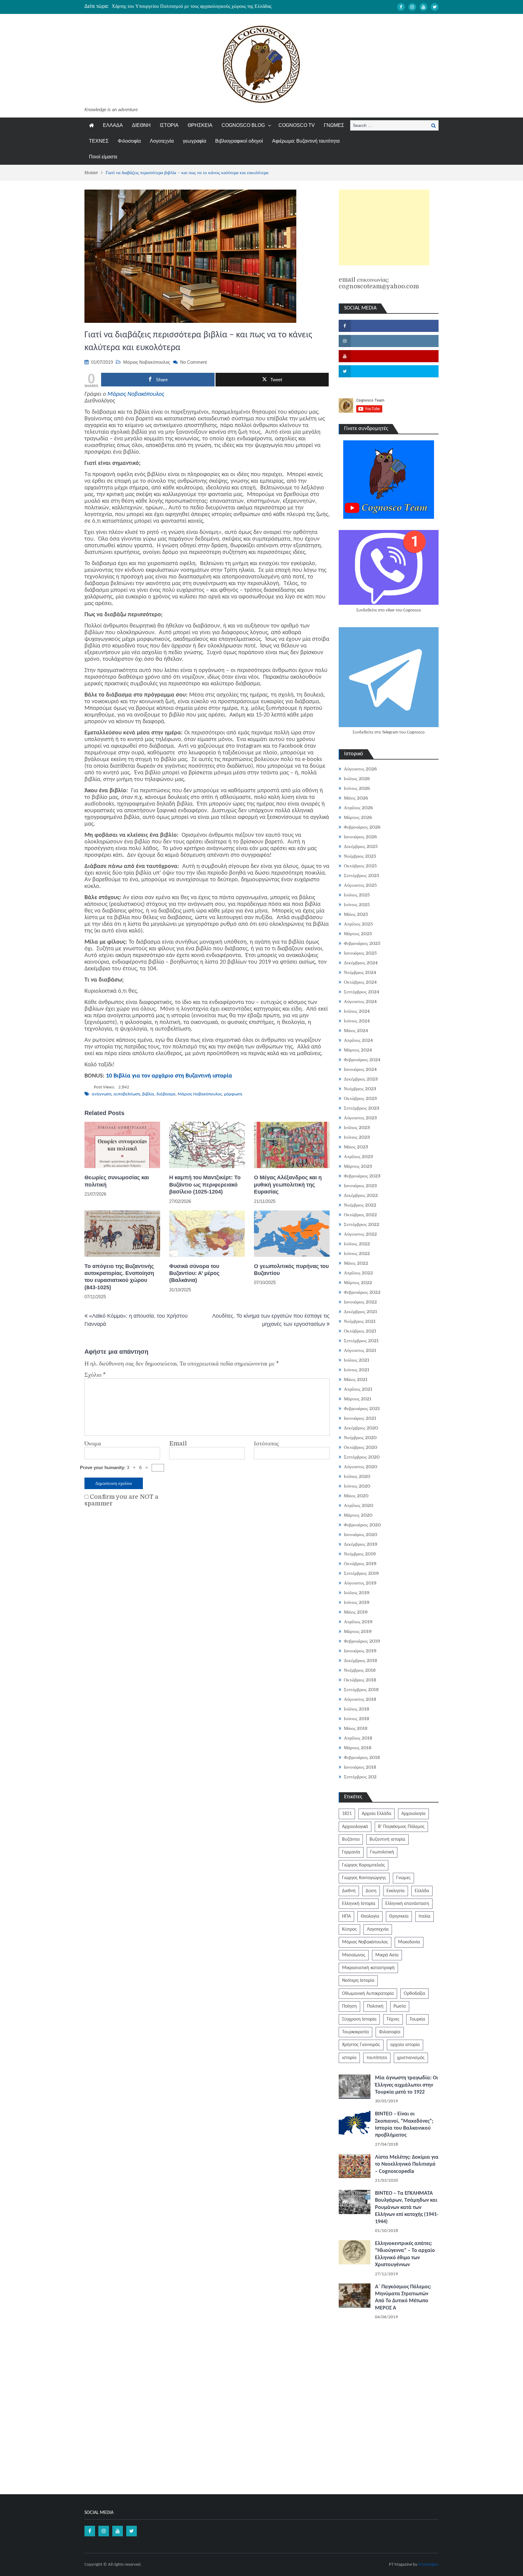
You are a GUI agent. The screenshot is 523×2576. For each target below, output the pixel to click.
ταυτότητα (377, 2058)
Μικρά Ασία (387, 1955)
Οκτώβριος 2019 (360, 1564)
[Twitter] (435, 7)
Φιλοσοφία (129, 141)
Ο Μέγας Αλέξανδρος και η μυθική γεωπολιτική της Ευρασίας (288, 1185)
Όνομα (93, 1444)
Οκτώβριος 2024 (360, 982)
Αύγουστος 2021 (360, 1350)
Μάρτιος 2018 (358, 1748)
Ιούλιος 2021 (357, 1360)
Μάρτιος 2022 (358, 1283)
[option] (204, 6)
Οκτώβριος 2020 (360, 1447)
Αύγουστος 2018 (360, 1699)
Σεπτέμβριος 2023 (362, 1108)
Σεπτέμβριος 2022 (362, 1224)
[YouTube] (423, 7)
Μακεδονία (409, 1942)
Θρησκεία (399, 1916)
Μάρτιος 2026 (358, 817)
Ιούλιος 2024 (357, 1011)
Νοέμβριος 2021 (360, 1321)
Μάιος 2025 (356, 914)
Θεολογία (370, 1916)
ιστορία (349, 2058)
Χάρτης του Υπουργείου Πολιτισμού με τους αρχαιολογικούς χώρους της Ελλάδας (192, 6)
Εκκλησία (396, 1891)
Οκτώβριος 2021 (360, 1331)
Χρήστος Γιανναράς (361, 2045)
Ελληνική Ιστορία (359, 1904)
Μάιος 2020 (356, 1496)
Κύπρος (349, 1929)
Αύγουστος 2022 (360, 1234)
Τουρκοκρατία (355, 2032)
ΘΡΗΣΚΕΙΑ (200, 125)
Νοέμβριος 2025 (360, 856)
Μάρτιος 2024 (358, 1050)
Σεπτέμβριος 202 (360, 1777)
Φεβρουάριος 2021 (362, 1409)
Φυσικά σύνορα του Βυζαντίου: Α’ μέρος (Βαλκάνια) (194, 1273)
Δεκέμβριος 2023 (361, 1079)
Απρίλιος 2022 (358, 1273)
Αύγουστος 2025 (360, 885)
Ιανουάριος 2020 (360, 1535)
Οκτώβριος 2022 (360, 1215)
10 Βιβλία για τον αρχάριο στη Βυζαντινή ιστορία (169, 1076)
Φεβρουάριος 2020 (362, 1525)
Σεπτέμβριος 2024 (362, 992)
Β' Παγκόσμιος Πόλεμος (401, 1827)
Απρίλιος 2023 (358, 1157)
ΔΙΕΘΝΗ (141, 125)
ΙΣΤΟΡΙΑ (169, 125)
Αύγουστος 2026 (360, 769)
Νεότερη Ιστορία (358, 1981)
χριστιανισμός (411, 2058)
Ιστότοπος (266, 1444)
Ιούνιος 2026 (357, 788)
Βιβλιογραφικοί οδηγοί (239, 141)
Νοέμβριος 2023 (360, 1089)
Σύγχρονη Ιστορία (359, 2019)
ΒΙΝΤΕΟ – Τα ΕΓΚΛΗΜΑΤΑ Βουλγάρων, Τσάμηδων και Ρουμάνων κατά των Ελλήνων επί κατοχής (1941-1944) (407, 2208)
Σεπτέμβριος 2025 (362, 876)
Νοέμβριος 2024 (360, 972)
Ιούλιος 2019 (357, 1593)
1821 (347, 1814)
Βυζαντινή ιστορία (387, 1839)
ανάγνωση (102, 1094)
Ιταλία (424, 1916)
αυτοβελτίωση (127, 1094)
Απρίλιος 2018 (358, 1738)
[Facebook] (401, 7)
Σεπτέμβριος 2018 (361, 1690)
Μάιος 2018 (356, 1728)
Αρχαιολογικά (355, 1827)
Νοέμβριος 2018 (360, 1670)
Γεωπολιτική (382, 1852)
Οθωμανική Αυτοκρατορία (368, 1994)
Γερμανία (351, 1852)
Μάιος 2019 (356, 1612)
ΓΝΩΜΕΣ (334, 125)
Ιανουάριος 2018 (360, 1767)
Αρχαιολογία (413, 1814)
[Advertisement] (384, 227)
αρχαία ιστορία (405, 2045)
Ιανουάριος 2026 (360, 837)
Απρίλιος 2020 (359, 1505)
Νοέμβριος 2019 (360, 1554)
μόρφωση (233, 1094)
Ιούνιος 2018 (357, 1719)
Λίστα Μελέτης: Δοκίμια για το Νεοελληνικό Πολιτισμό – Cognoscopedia (407, 2164)
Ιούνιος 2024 (357, 1021)
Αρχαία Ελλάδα (377, 1814)
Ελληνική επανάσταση (407, 1904)
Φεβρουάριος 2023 (362, 1176)
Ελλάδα (422, 1891)
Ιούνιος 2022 (357, 1253)
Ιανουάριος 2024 (360, 1069)
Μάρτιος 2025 (358, 934)
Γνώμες (403, 1878)
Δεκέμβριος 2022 (361, 1195)
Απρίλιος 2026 (358, 808)
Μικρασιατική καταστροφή (368, 1968)
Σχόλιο (95, 1375)
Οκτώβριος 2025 (360, 866)
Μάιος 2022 (356, 1263)
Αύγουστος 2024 (360, 1002)
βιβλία (148, 1094)
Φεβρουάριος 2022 (362, 1292)
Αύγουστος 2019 (360, 1583)
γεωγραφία (194, 141)
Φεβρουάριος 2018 (362, 1757)
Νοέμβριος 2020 (360, 1438)
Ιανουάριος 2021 (360, 1418)
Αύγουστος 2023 (360, 1118)
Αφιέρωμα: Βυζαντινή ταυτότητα (306, 141)
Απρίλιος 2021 (358, 1389)
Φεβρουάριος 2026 (362, 827)
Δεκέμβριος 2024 (361, 963)
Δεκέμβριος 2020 (361, 1428)
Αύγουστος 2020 (360, 1467)
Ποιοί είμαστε (103, 157)
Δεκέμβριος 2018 (360, 1660)
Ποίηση (349, 2006)
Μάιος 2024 (356, 1031)
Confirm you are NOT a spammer (121, 1500)
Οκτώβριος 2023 (360, 1098)
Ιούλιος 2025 (357, 895)
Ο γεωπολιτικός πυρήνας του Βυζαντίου (291, 1270)
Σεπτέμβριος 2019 (361, 1573)
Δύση (371, 1891)
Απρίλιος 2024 (358, 1040)
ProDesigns (428, 2565)
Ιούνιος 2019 (357, 1602)
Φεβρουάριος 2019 (362, 1641)
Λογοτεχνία (162, 141)
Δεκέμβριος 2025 (361, 846)
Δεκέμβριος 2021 (360, 1312)
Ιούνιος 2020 (357, 1486)
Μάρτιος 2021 (358, 1399)
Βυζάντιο (351, 1839)
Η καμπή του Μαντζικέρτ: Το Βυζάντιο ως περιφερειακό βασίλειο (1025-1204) (205, 1185)
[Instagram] (412, 7)
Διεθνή (349, 1891)
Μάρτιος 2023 (358, 1166)
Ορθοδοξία (414, 1994)
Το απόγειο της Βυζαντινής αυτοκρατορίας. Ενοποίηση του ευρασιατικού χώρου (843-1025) (119, 1277)
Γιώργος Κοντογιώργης (364, 1878)
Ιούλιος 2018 (357, 1709)
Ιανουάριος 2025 (360, 953)
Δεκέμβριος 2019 (361, 1544)
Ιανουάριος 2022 (360, 1302)
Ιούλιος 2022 (357, 1244)
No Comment (193, 362)
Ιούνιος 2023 (357, 1137)
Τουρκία (417, 2019)
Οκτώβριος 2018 (360, 1680)
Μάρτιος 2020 (358, 1515)
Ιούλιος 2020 (357, 1476)
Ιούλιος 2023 (357, 1127)
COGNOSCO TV (297, 125)
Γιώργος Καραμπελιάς (363, 1865)
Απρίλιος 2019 (358, 1622)
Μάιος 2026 (356, 798)
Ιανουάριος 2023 (360, 1186)
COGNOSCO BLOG (243, 125)
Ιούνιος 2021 (357, 1370)
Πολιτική (375, 2006)
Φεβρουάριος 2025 (362, 943)
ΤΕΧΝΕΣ (99, 141)
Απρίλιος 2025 (358, 924)
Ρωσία (400, 2006)
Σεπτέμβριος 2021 (361, 1341)
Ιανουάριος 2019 (360, 1651)
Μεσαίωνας (354, 1955)
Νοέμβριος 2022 (360, 1205)
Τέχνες (393, 2019)
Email (178, 1444)
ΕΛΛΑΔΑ (113, 125)
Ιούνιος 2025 (357, 905)
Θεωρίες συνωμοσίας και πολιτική (117, 1181)
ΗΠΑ (346, 1916)
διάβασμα (166, 1094)
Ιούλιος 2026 (357, 779)
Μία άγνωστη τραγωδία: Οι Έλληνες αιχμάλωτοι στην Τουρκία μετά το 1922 (406, 2085)
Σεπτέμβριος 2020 (362, 1457)
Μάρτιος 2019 (358, 1631)
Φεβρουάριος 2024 (362, 1060)
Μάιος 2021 (356, 1379)
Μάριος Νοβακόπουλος (147, 362)
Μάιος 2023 (356, 1147)
